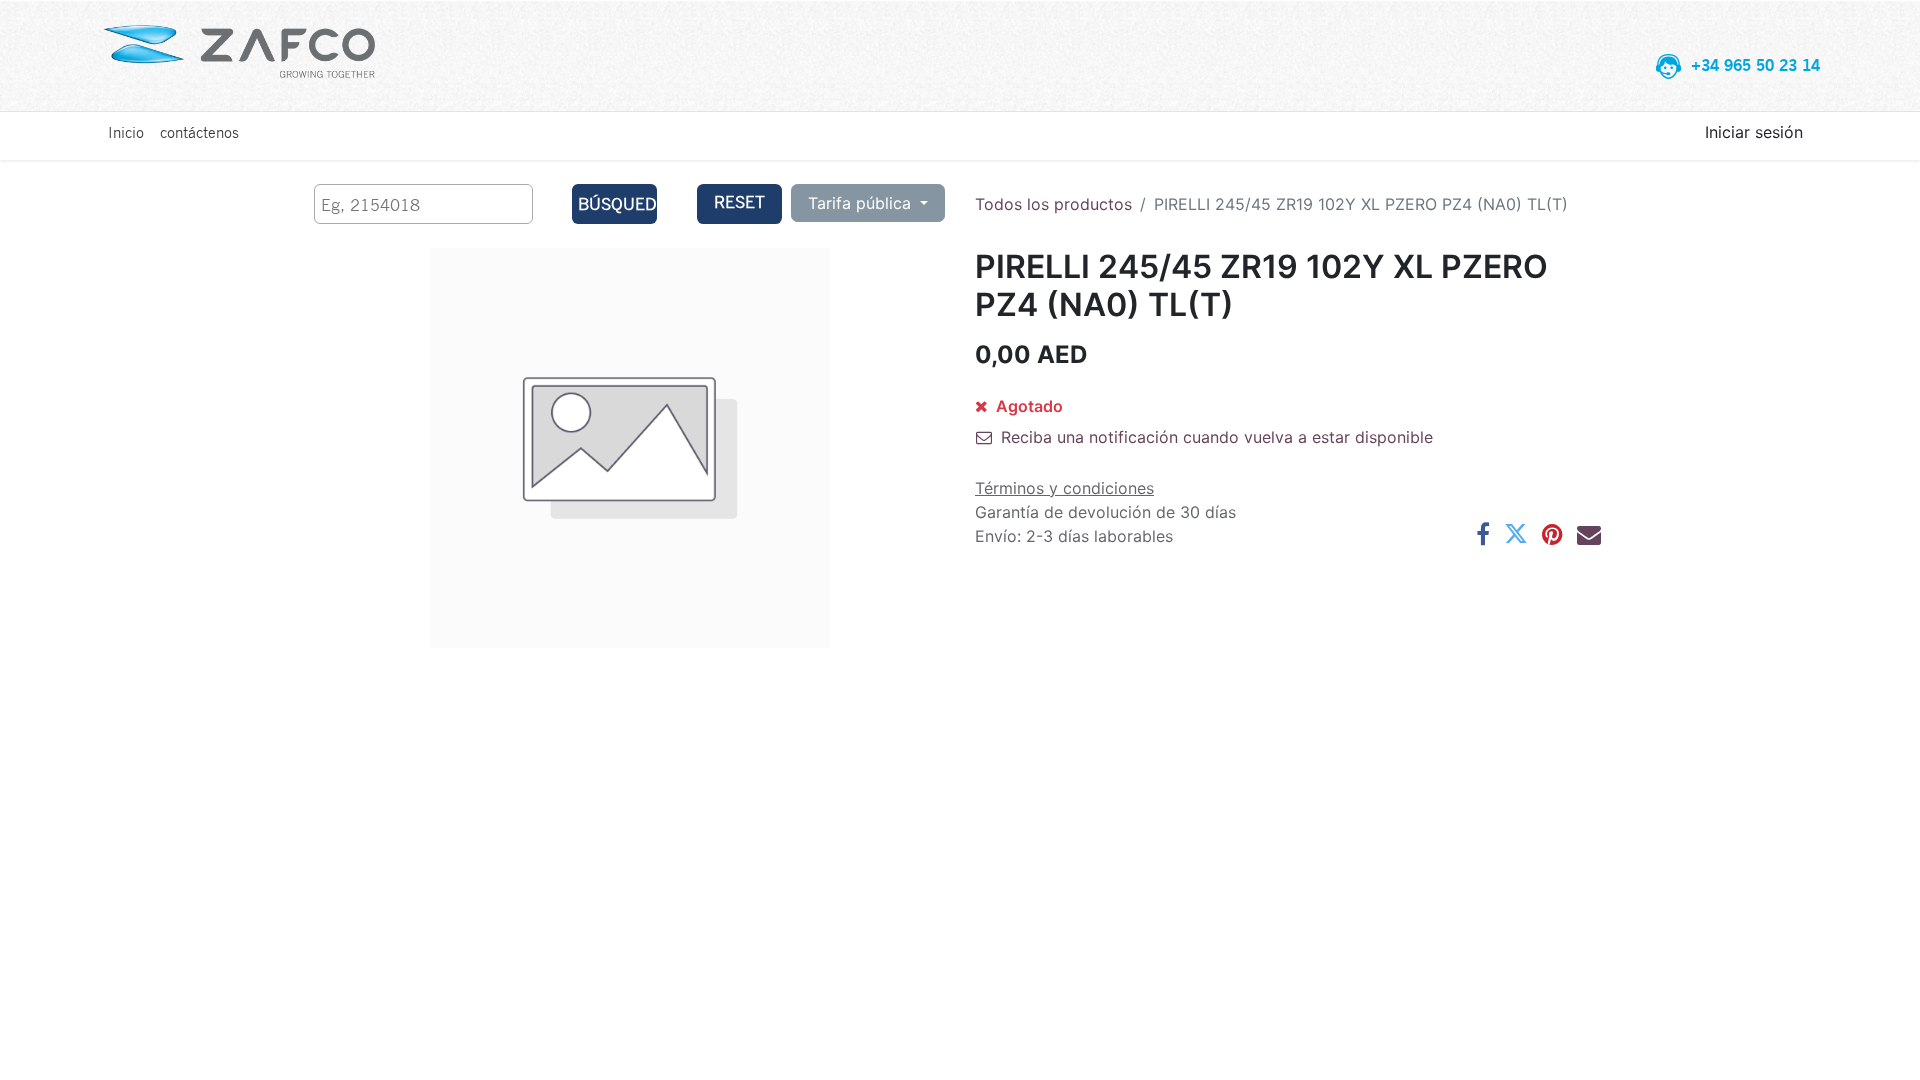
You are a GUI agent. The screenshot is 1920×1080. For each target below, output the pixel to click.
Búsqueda (617, 203)
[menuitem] (126, 132)
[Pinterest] (1552, 534)
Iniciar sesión (1754, 132)
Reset (739, 201)
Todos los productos (1053, 204)
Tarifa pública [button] (862, 203)
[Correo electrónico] (1589, 534)
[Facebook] (1483, 534)
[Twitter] (1516, 534)
